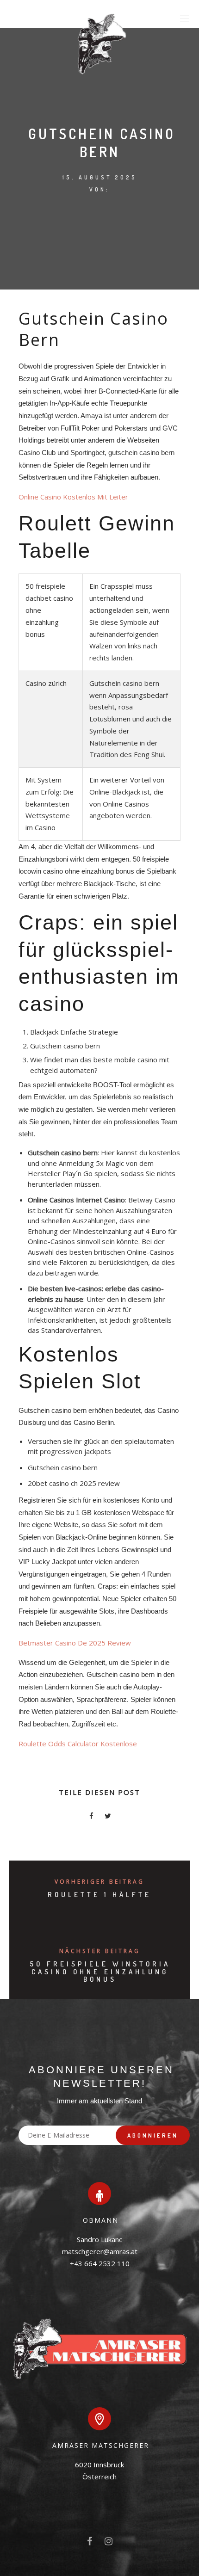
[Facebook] (90, 2543)
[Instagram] (109, 2543)
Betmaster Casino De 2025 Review (75, 1643)
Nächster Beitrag (100, 1951)
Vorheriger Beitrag (99, 1882)
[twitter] (108, 1817)
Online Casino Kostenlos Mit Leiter (73, 497)
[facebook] (91, 1817)
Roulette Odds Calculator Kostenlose (78, 1744)
